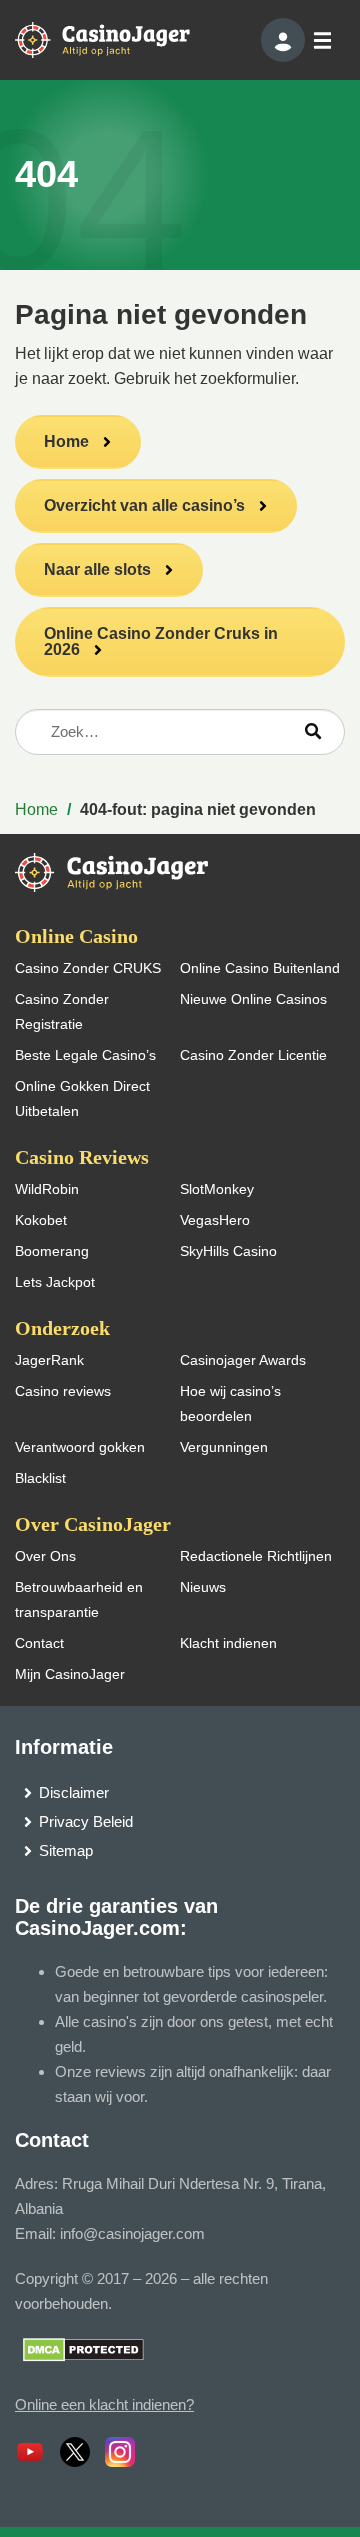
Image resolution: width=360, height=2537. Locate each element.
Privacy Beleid (86, 1821)
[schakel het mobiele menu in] (321, 40)
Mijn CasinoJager (70, 1674)
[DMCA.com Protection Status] (83, 2348)
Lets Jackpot (55, 1282)
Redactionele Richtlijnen (256, 1556)
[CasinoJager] (120, 38)
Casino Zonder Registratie (62, 1011)
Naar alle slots (97, 569)
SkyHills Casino (228, 1251)
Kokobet (41, 1220)
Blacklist (40, 1478)
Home (66, 441)
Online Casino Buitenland (260, 968)
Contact (39, 1643)
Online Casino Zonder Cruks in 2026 (161, 641)
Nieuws (203, 1587)
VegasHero (215, 1220)
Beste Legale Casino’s (85, 1055)
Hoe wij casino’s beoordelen (230, 1403)
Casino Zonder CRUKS (88, 968)
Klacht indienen (228, 1643)
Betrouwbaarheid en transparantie (79, 1599)
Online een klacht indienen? (104, 2404)
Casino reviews (63, 1391)
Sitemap (66, 1850)
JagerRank (49, 1360)
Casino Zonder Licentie (253, 1055)
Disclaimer (74, 1792)
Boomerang (52, 1251)
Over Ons (45, 1556)
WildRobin (47, 1189)
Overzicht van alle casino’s (144, 505)
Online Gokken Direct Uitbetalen (82, 1098)
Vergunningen (224, 1447)
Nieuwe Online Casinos (253, 999)
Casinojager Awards (243, 1360)
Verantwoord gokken (80, 1447)
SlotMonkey (217, 1189)
